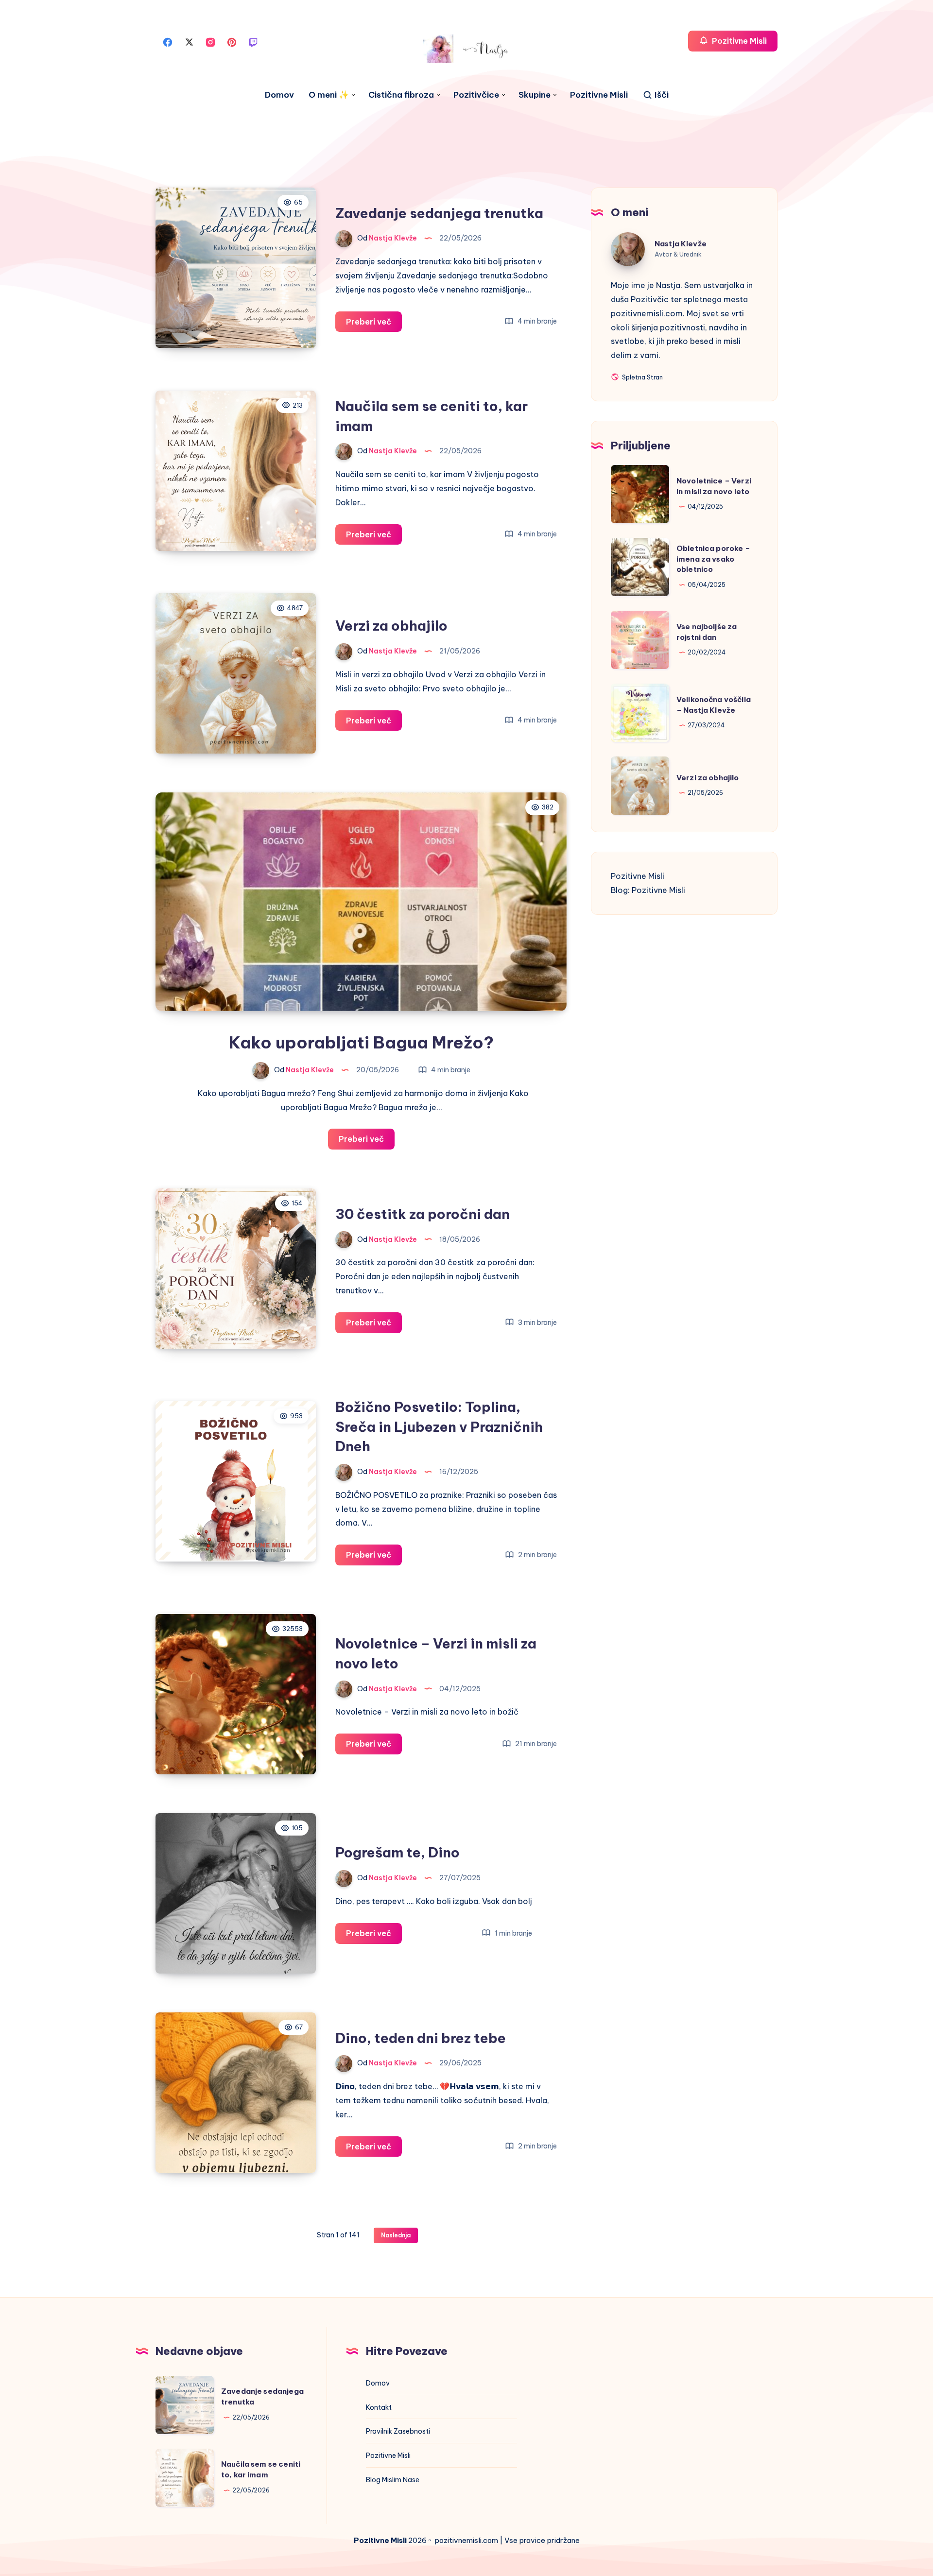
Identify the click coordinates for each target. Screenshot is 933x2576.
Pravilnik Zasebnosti (398, 2431)
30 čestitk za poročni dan (423, 1214)
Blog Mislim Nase (393, 2480)
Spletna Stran (642, 378)
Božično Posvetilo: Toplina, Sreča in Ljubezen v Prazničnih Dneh (439, 1426)
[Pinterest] (232, 41)
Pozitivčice (476, 95)
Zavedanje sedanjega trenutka (439, 213)
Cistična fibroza (401, 95)
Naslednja (396, 2235)
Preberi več (374, 324)
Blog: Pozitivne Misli (648, 890)
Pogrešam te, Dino (397, 1852)
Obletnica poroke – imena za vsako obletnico (713, 559)
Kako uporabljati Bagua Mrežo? (361, 1042)
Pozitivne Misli (599, 95)
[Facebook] (168, 41)
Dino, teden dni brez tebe (421, 2038)
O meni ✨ (329, 95)
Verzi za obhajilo (391, 626)
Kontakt (379, 2407)
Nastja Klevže (681, 243)
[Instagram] (210, 41)
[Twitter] (189, 41)
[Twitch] (253, 41)
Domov (279, 95)
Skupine (535, 95)
